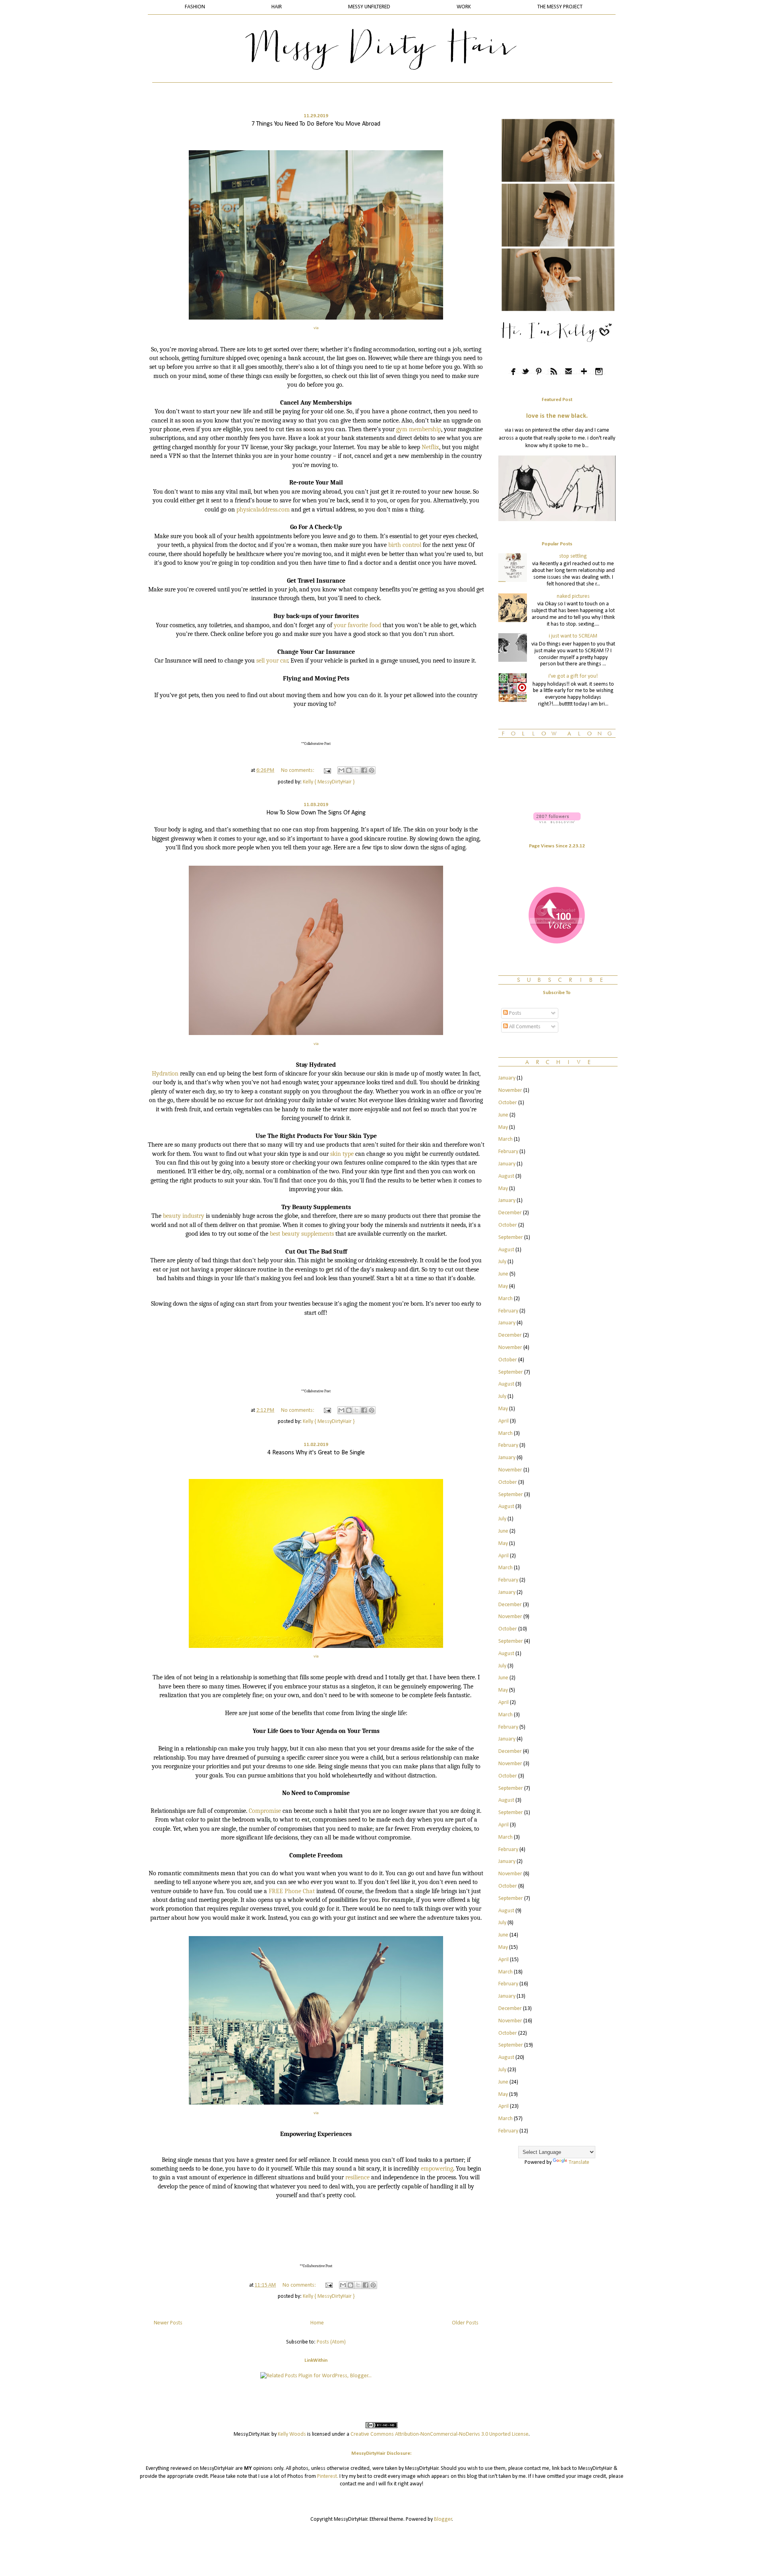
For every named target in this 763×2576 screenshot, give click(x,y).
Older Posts (465, 2323)
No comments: (298, 770)
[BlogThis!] (349, 770)
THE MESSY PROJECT (560, 7)
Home (317, 2323)
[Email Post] (327, 770)
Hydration (165, 1074)
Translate (579, 2162)
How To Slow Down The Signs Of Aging (316, 813)
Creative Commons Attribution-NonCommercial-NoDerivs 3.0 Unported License (440, 2434)
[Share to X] (356, 770)
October (508, 1103)
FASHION (195, 7)
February (508, 1152)
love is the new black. (557, 416)
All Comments (524, 1027)
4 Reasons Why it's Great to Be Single (316, 1453)
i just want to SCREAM (573, 636)
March (505, 1139)
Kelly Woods (292, 2434)
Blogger (443, 2519)
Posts (515, 1013)
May (503, 1127)
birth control (405, 545)
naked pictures (573, 596)
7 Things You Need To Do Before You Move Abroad (316, 124)
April (504, 1421)
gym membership (419, 429)
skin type (342, 1154)
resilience (357, 2177)
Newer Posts (168, 2323)
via (316, 328)
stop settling (573, 556)
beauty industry (184, 1216)
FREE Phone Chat (292, 1891)
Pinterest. (328, 2476)
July (502, 1262)
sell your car (272, 661)
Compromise (265, 1811)
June (503, 1115)
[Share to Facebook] (364, 770)
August (506, 1176)
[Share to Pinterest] (372, 770)
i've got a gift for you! (573, 676)
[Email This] (341, 770)
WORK (464, 7)
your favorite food (358, 625)
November (510, 1090)
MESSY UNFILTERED (369, 7)
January (507, 1078)
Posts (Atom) (331, 2342)
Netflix (430, 447)
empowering (437, 2169)
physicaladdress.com (263, 510)
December (510, 1213)
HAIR (277, 7)
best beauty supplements (302, 1234)
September (511, 1238)
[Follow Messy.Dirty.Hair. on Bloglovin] (557, 822)
